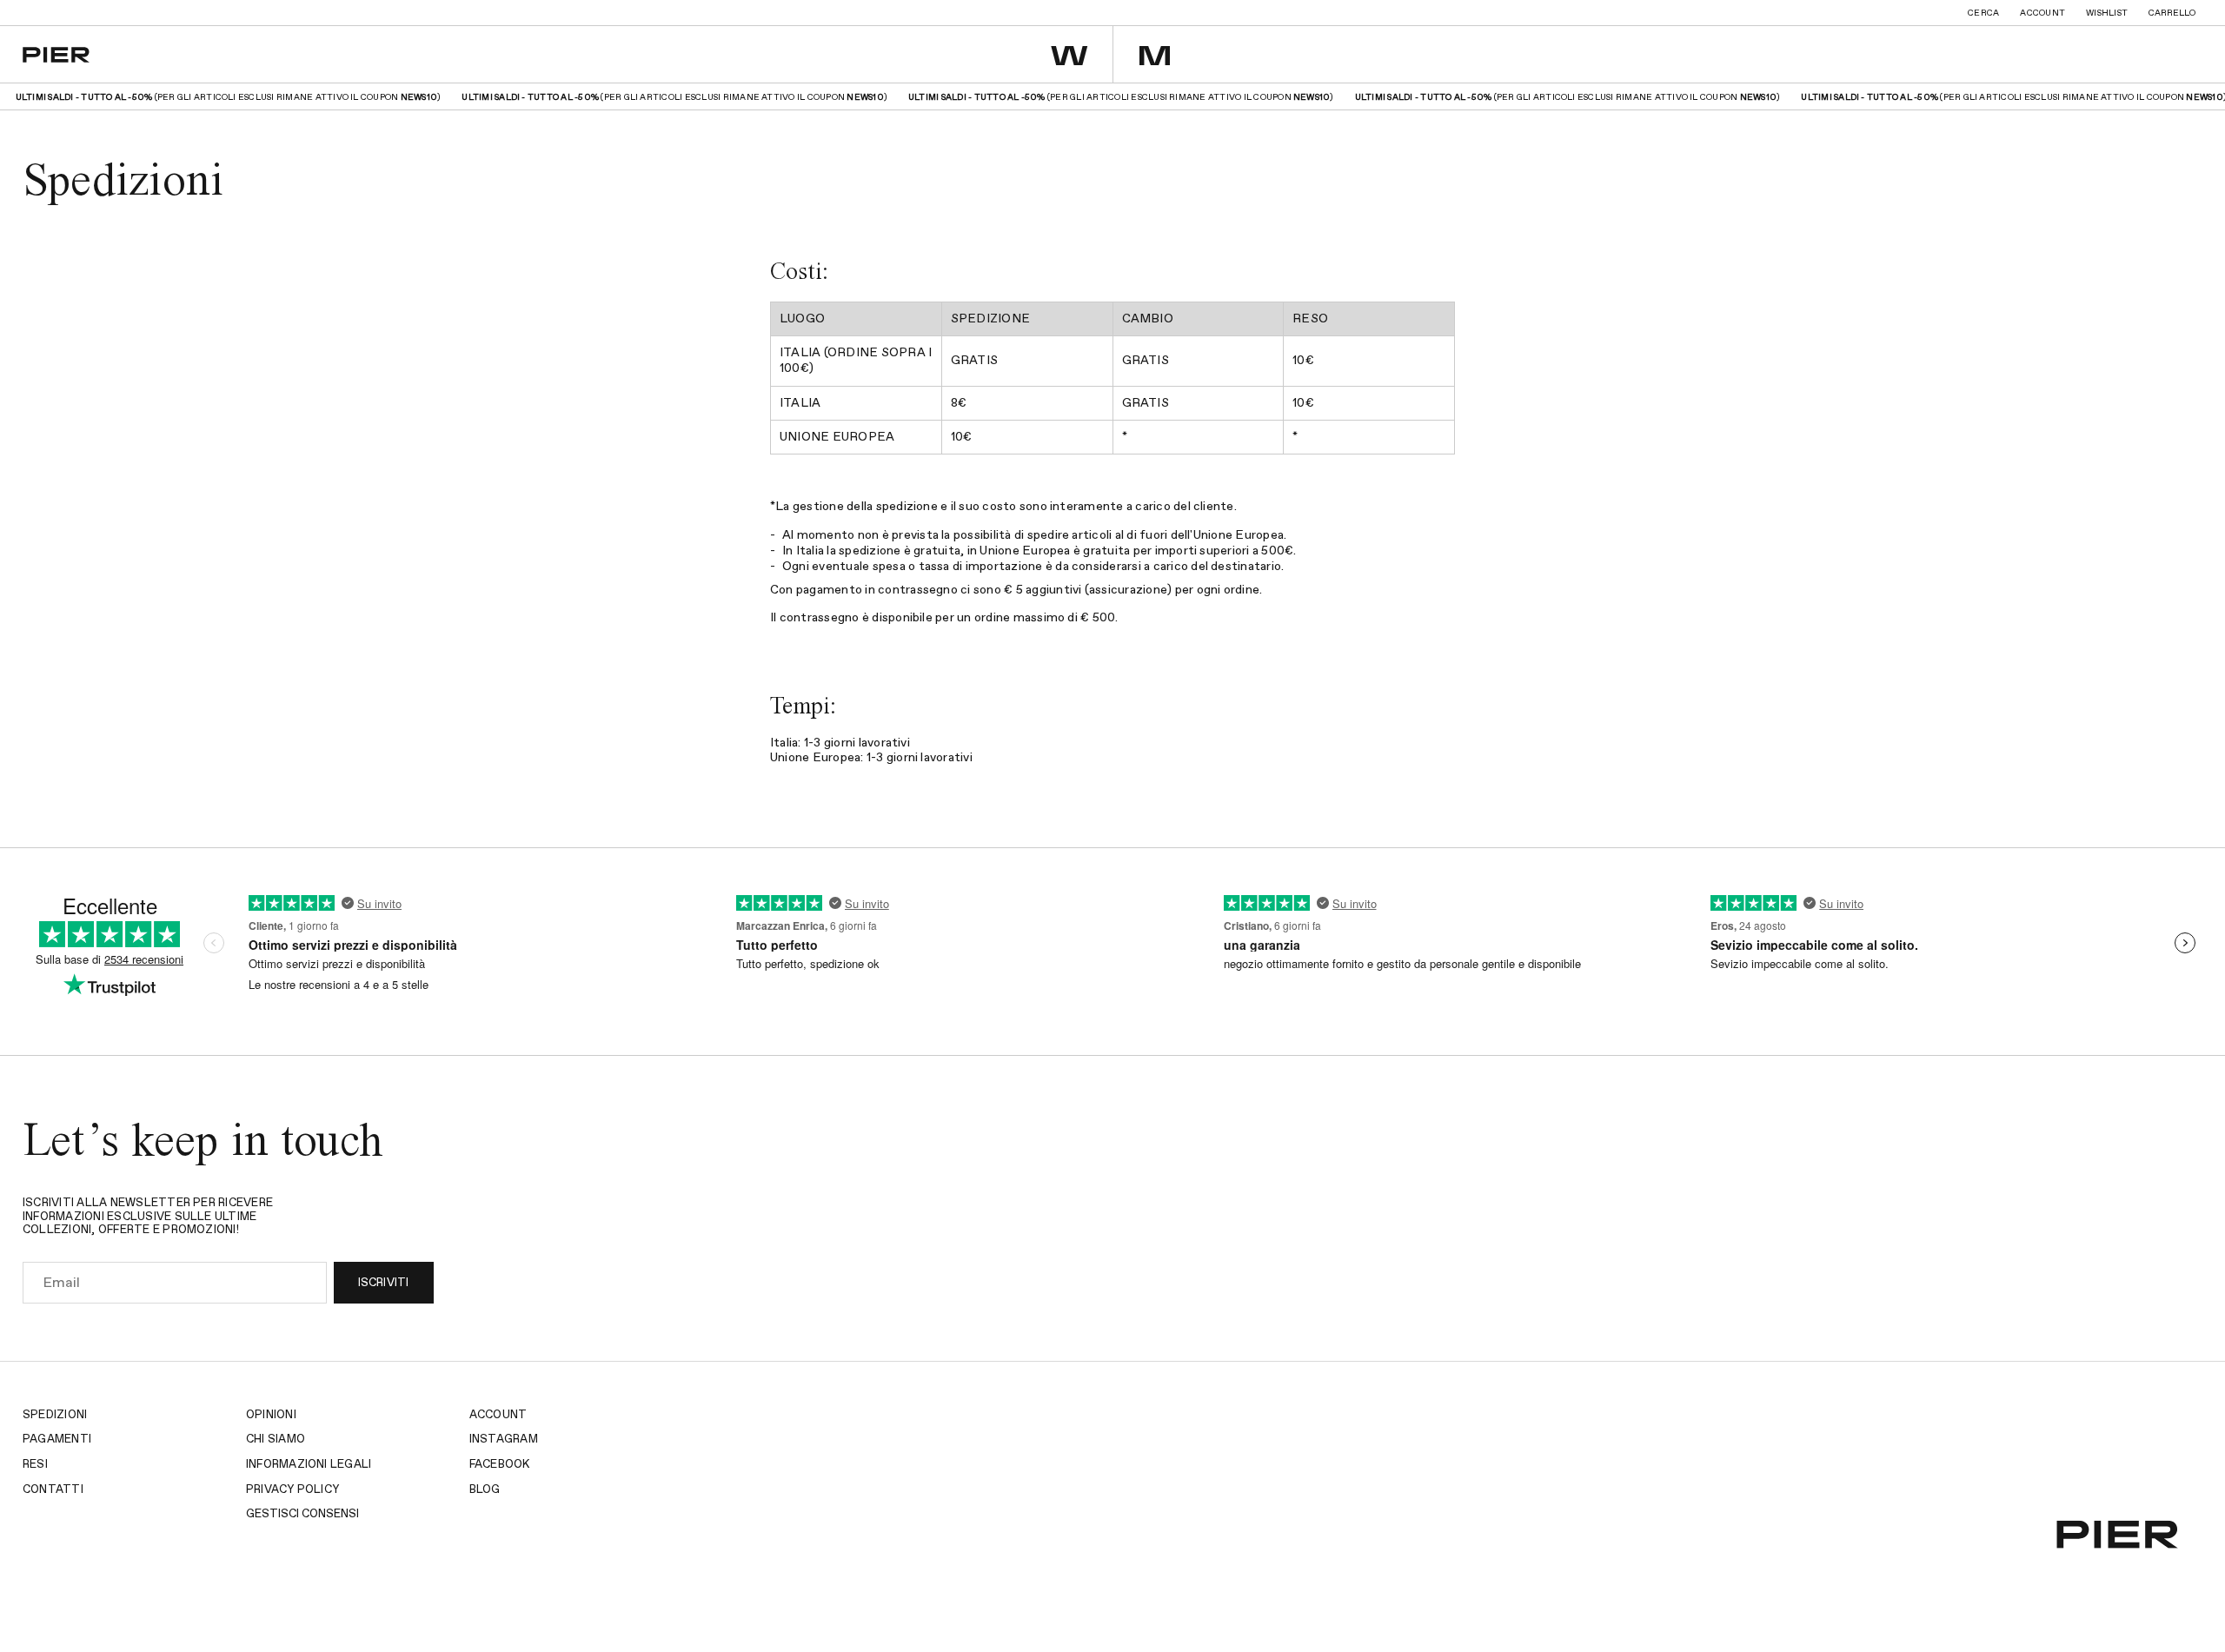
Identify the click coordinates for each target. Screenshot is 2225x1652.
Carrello (2172, 13)
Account (2042, 13)
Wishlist (2107, 13)
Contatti (53, 1490)
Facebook (500, 1465)
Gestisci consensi (302, 1514)
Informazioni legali (309, 1465)
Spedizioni (55, 1415)
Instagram (504, 1440)
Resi (35, 1465)
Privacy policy (292, 1490)
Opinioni (271, 1415)
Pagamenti (57, 1440)
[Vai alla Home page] (56, 55)
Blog (485, 1490)
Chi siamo (276, 1440)
